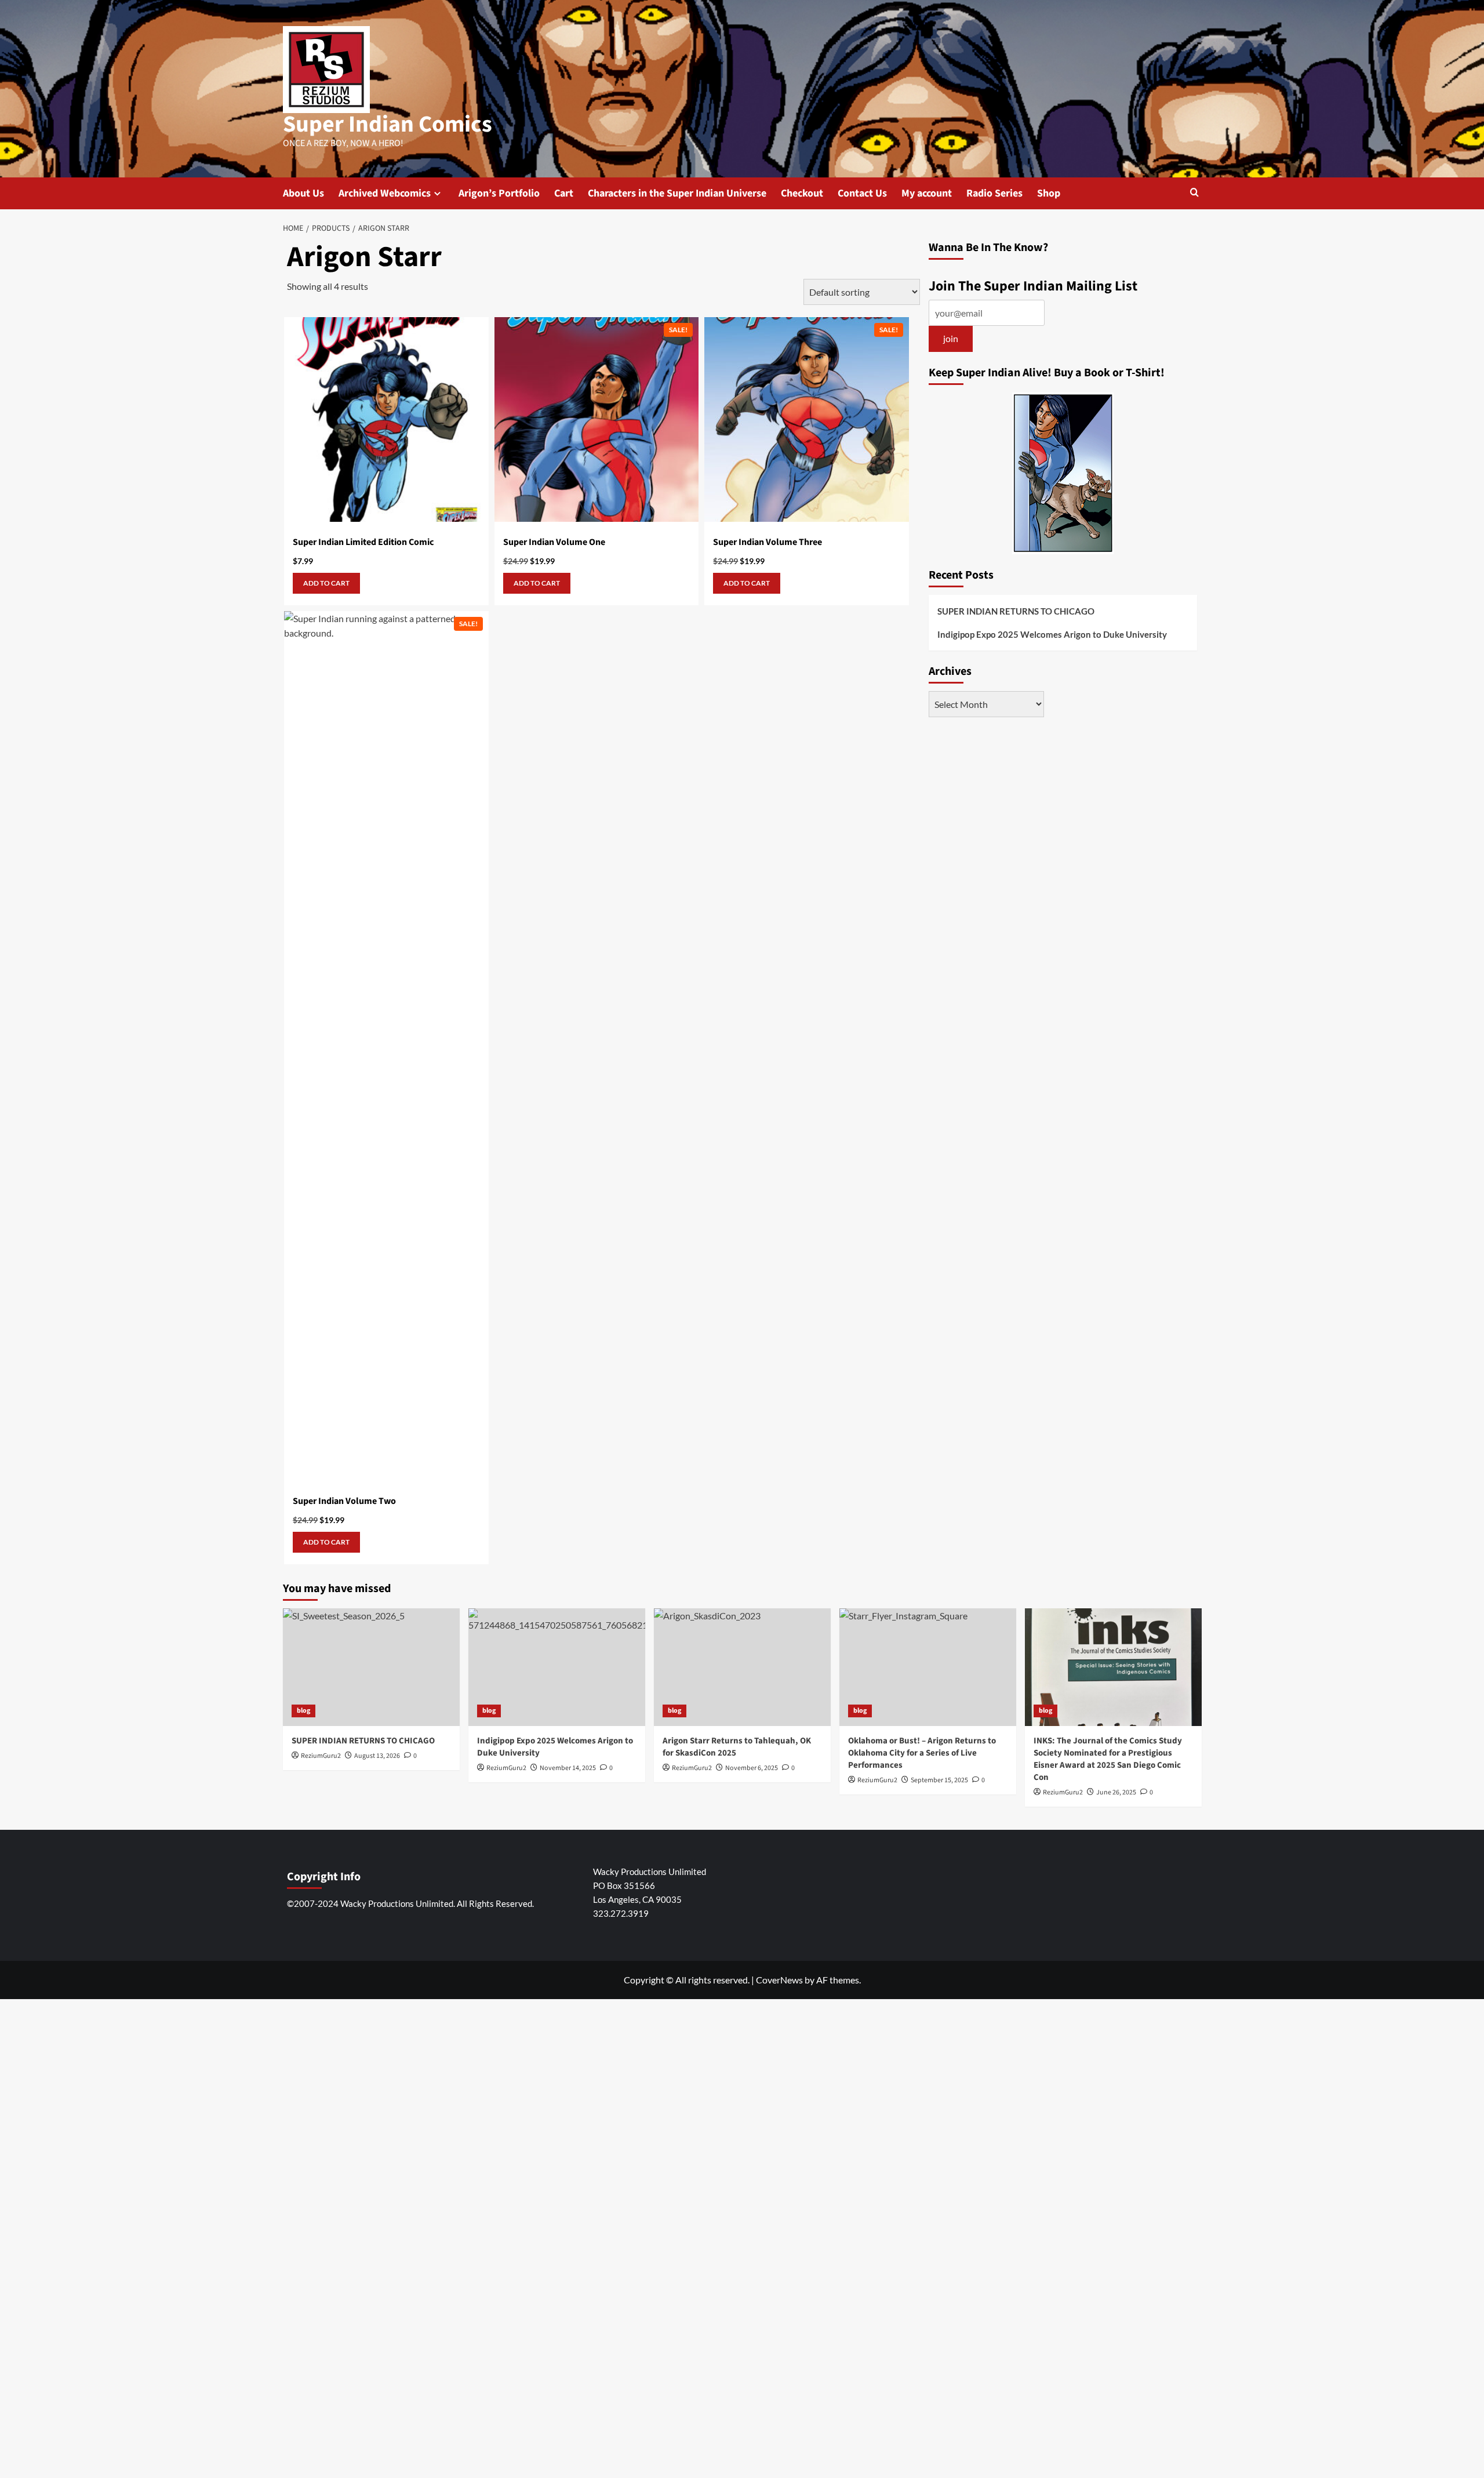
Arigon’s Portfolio (499, 193)
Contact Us (862, 193)
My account (927, 193)
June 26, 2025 (1116, 1792)
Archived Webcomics (385, 193)
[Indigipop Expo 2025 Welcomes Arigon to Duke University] (557, 1667)
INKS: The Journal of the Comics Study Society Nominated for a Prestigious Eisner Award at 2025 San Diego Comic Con (1108, 1759)
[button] (1194, 193)
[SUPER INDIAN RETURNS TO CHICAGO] (371, 1667)
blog (303, 1711)
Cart (564, 193)
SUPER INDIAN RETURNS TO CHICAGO (1016, 612)
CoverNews (779, 1980)
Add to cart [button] (326, 583)
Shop (1049, 193)
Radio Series (994, 193)
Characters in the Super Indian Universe (677, 193)
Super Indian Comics (388, 124)
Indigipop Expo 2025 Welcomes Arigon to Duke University (1052, 635)
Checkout (802, 193)
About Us (303, 193)
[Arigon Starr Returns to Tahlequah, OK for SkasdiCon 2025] (742, 1667)
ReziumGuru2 (1063, 1792)
